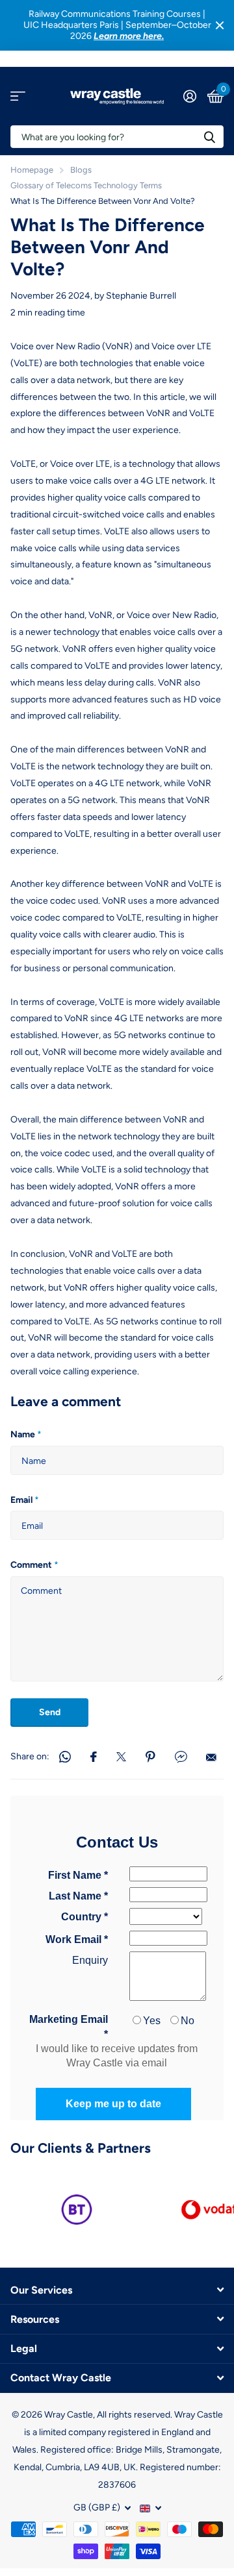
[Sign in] (189, 96)
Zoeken (209, 137)
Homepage (32, 170)
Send (50, 1712)
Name (26, 1434)
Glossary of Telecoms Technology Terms (86, 185)
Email (25, 1500)
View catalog (18, 96)
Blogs (81, 170)
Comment (34, 1565)
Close (220, 25)
